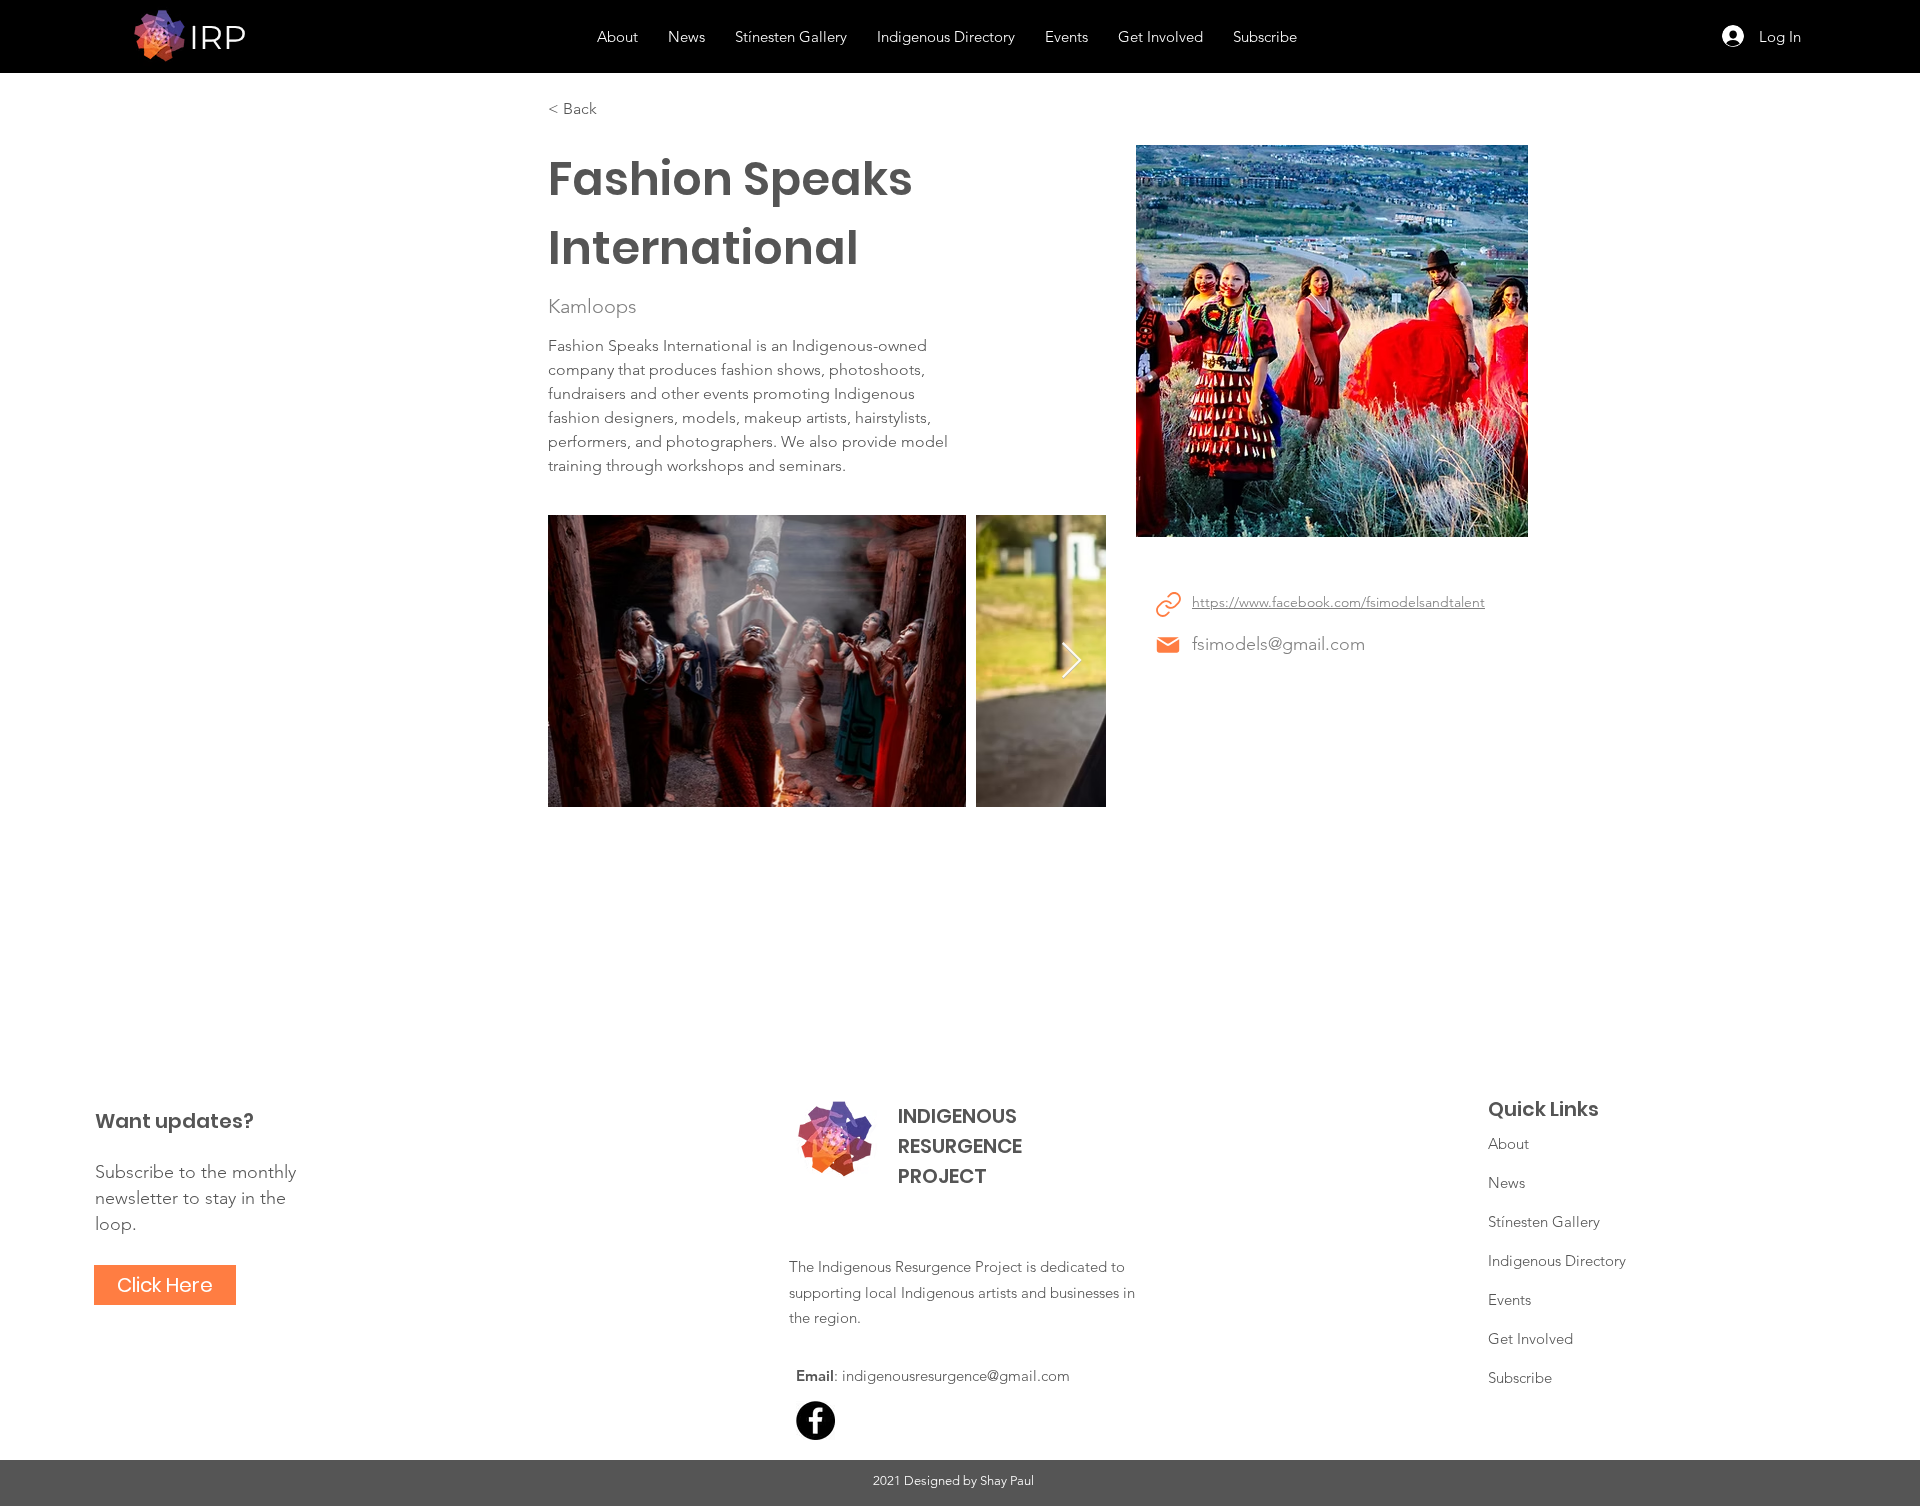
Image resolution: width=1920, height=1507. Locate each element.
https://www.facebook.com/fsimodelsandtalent (1338, 602)
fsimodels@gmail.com (1278, 644)
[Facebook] (815, 1420)
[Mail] (1168, 645)
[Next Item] (1071, 661)
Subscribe (1520, 1377)
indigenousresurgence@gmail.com (956, 1375)
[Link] (1168, 604)
